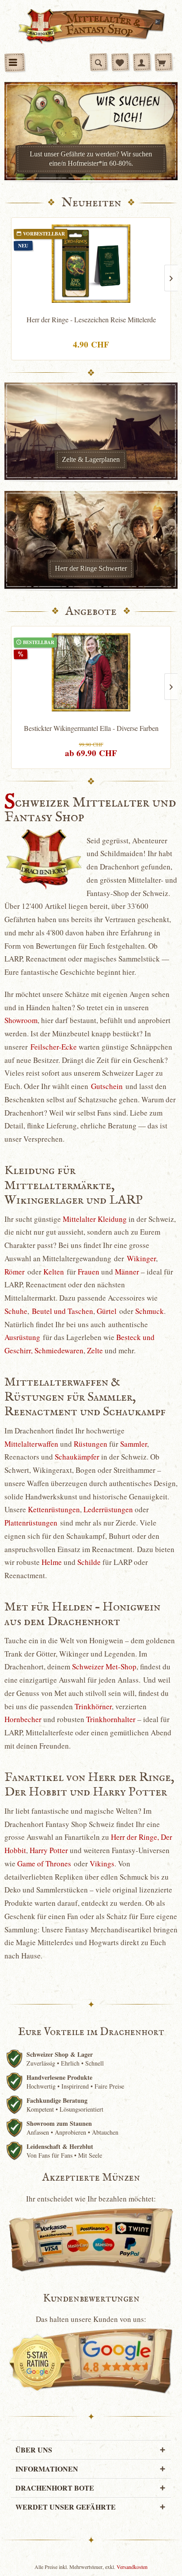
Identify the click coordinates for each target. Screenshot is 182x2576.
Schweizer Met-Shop (104, 1666)
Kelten (54, 1272)
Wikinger (141, 1258)
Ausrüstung (22, 1337)
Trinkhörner (93, 1706)
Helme (52, 1562)
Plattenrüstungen (31, 1523)
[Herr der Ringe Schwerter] (91, 540)
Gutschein (107, 1086)
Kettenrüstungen (54, 1509)
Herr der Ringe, (135, 1837)
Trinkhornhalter (111, 1719)
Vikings (102, 1863)
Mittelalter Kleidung (95, 1219)
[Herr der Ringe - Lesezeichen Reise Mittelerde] (91, 264)
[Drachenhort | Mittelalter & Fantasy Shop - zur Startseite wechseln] (91, 27)
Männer (127, 1272)
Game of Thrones (44, 1863)
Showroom (21, 1020)
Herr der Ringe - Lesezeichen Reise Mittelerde (91, 320)
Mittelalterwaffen (31, 1444)
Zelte (95, 1350)
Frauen (89, 1272)
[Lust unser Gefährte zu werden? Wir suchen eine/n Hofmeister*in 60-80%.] (91, 131)
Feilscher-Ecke (54, 1047)
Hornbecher (23, 1719)
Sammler (134, 1444)
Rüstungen (91, 1444)
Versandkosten (132, 2567)
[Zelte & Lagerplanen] (91, 431)
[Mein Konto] (142, 62)
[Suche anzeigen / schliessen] (99, 62)
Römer (15, 1272)
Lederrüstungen (108, 1509)
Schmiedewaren (59, 1350)
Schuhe (16, 1311)
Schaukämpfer (77, 1457)
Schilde (89, 1562)
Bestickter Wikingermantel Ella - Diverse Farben (91, 728)
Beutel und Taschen (63, 1311)
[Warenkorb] (163, 62)
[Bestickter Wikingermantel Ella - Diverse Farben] (91, 672)
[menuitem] (15, 62)
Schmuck (150, 1311)
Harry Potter (49, 1850)
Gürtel (107, 1311)
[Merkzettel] (120, 62)
